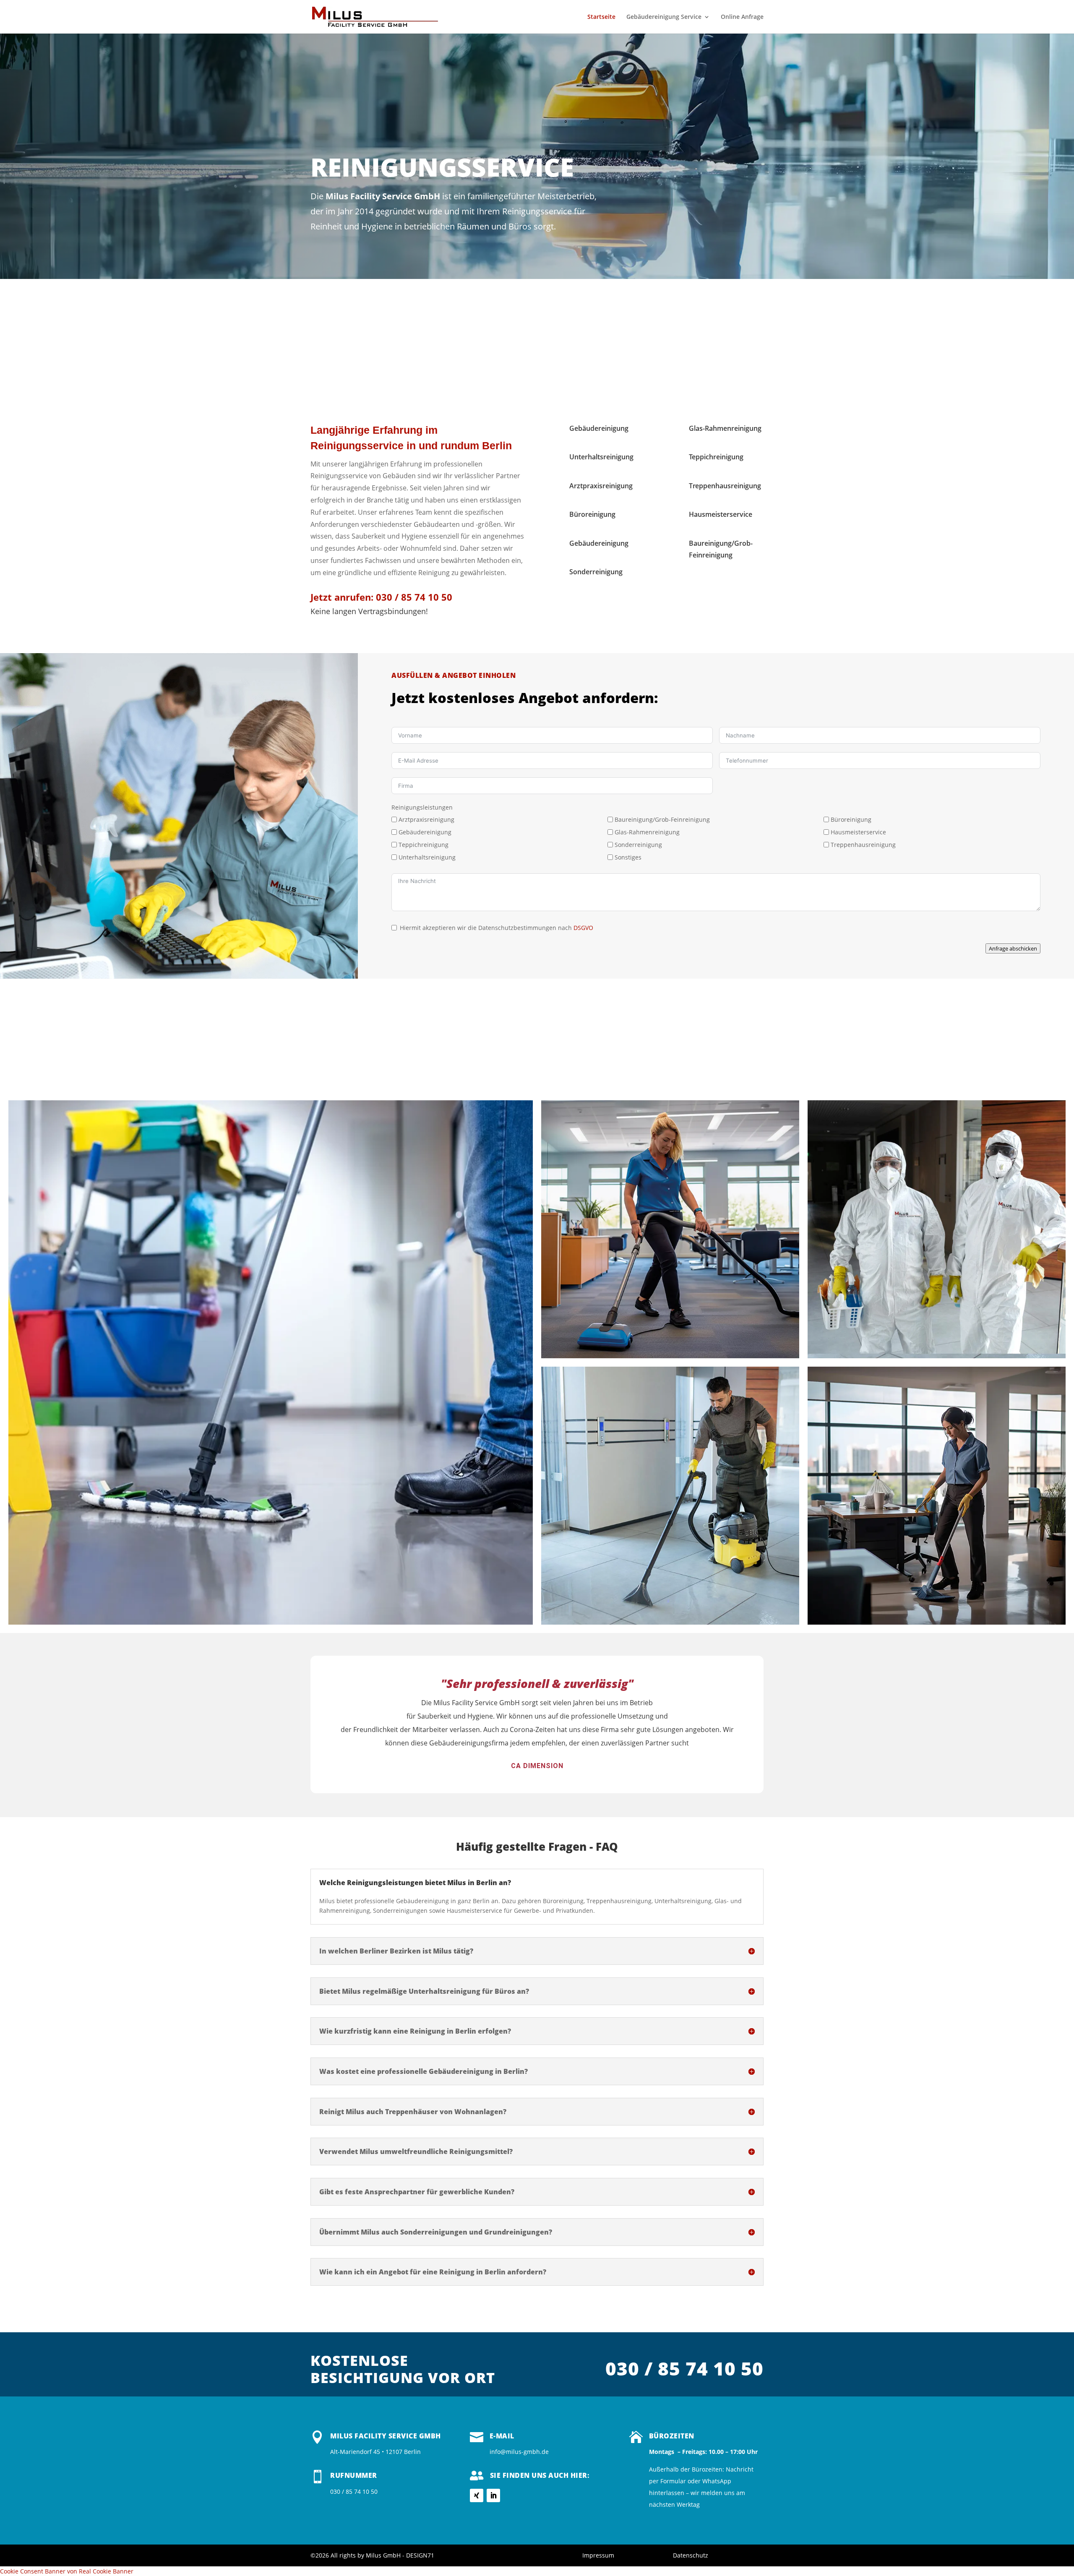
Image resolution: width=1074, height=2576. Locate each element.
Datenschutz (691, 2555)
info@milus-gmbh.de (519, 2452)
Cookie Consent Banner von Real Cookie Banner (67, 2571)
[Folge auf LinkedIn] (493, 2495)
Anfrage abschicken (1013, 948)
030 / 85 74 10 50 (413, 597)
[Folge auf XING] (477, 2495)
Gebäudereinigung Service (664, 17)
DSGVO (583, 928)
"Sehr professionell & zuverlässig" (537, 1683)
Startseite (601, 17)
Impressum (598, 2555)
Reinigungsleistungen (422, 807)
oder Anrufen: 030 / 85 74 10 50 (1006, 124)
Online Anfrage (742, 17)
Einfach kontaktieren (786, 92)
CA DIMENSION (537, 1766)
